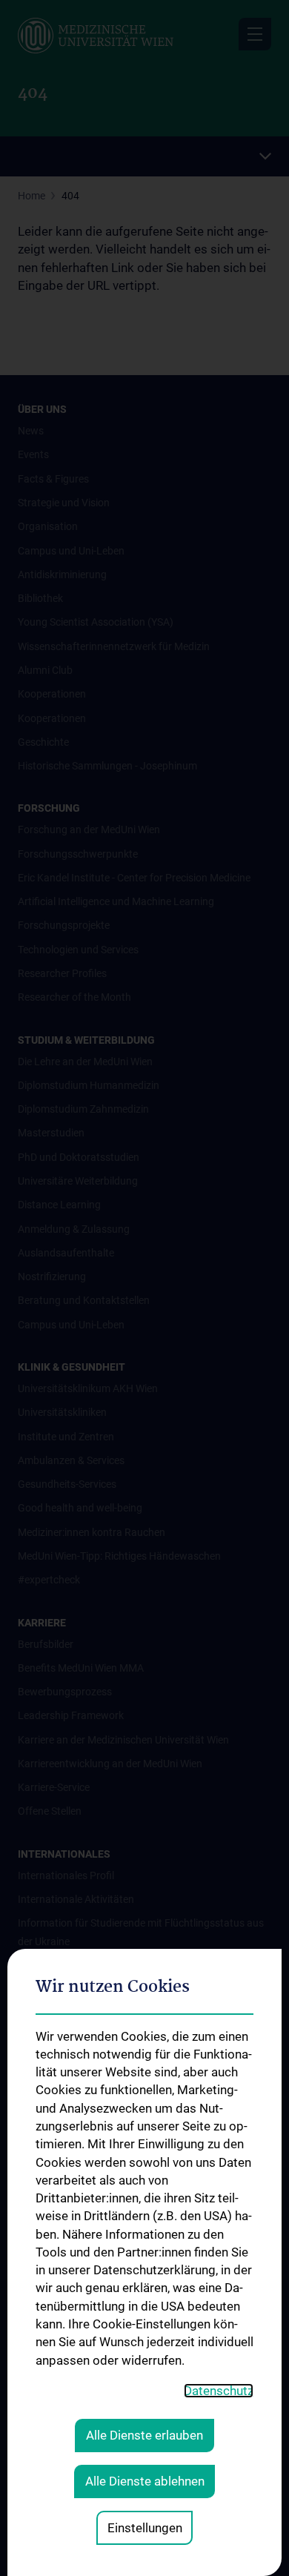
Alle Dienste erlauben (144, 2435)
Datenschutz (219, 2391)
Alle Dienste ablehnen (145, 2481)
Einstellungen (145, 2528)
